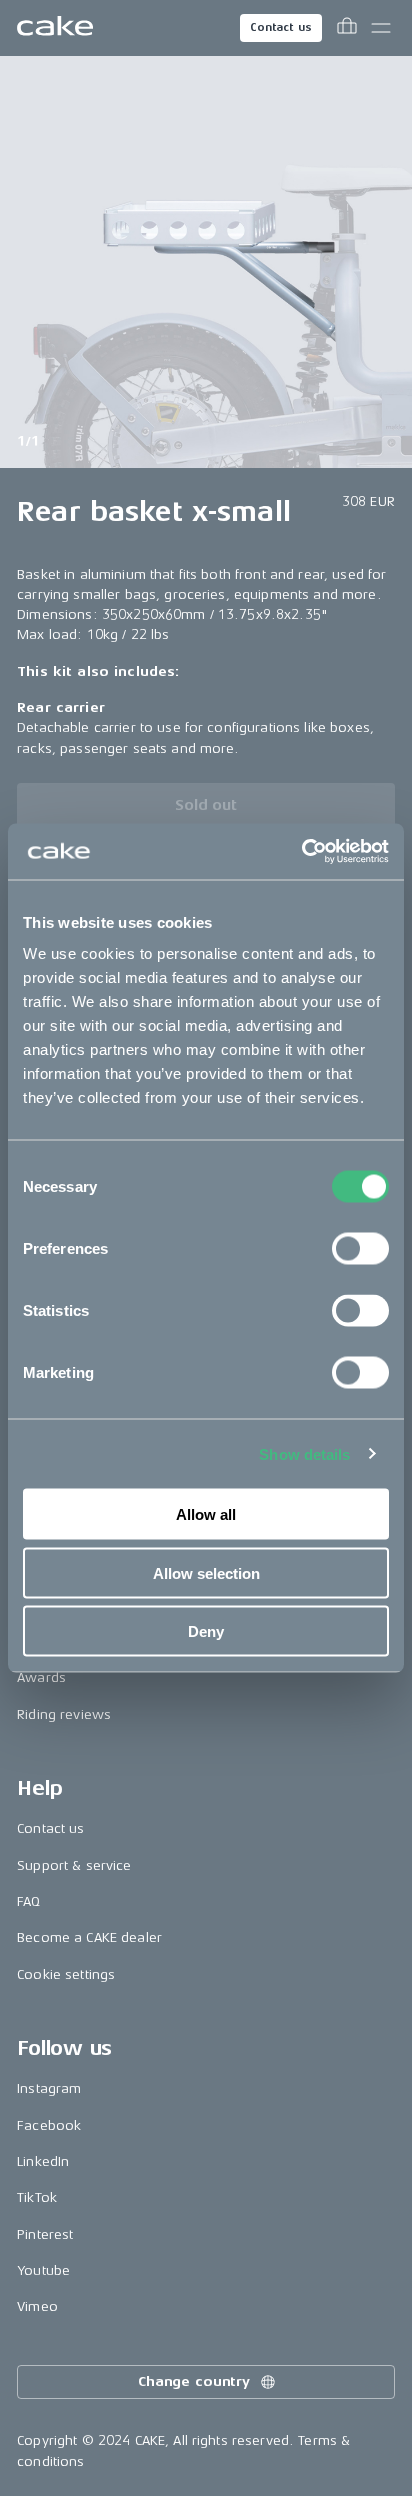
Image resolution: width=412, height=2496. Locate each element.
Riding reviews (64, 1714)
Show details (304, 1453)
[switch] (360, 1249)
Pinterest (45, 2234)
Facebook (49, 2125)
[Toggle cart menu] (347, 28)
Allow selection (206, 1572)
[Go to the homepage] (55, 28)
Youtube (43, 2270)
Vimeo (37, 2306)
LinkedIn (43, 2161)
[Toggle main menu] (381, 28)
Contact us (281, 27)
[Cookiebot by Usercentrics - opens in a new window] (301, 852)
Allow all (206, 1514)
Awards (41, 1677)
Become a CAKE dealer (89, 1937)
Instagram (49, 2088)
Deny (206, 1631)
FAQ (28, 1901)
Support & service (74, 1865)
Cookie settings (66, 1974)
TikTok (37, 2197)
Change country (194, 2381)
